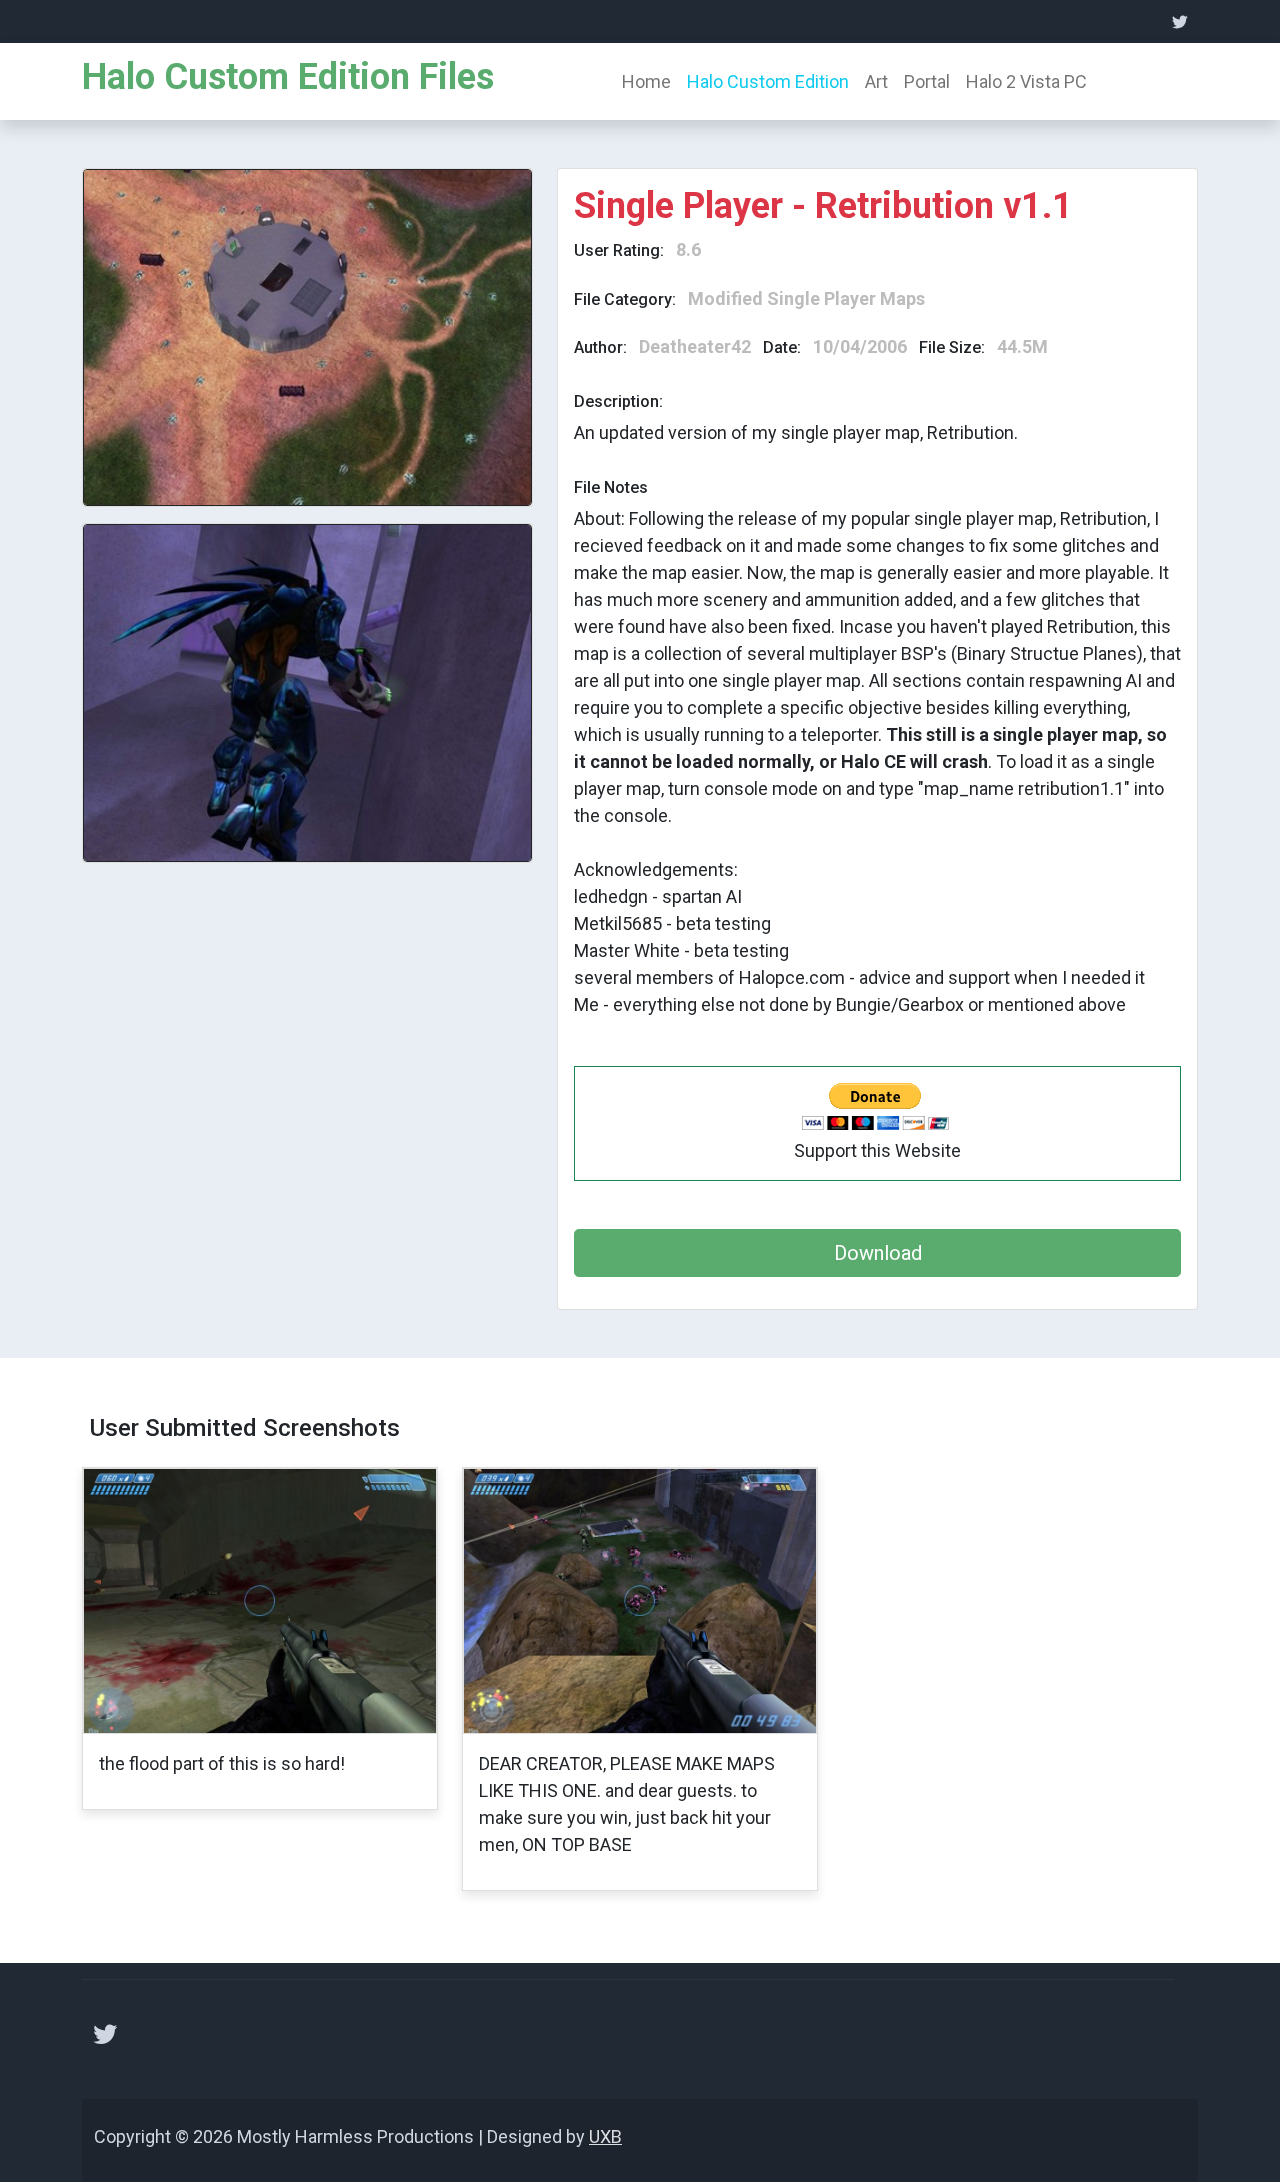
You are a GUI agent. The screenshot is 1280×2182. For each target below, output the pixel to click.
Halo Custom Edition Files (288, 77)
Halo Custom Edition (768, 81)
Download (878, 1253)
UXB (605, 2136)
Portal (927, 81)
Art (876, 81)
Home (646, 81)
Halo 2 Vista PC (1026, 81)
